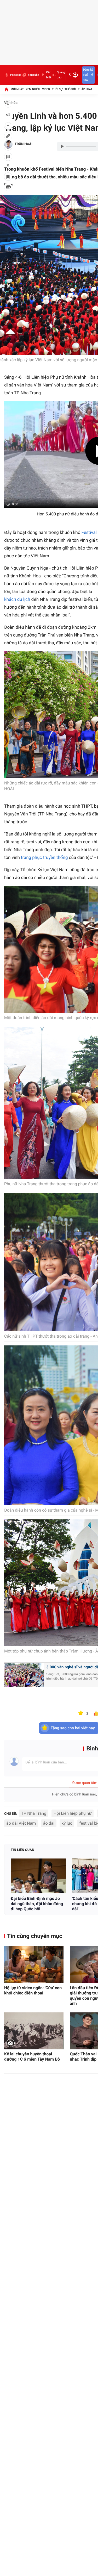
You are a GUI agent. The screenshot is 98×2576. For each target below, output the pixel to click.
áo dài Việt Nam (21, 1823)
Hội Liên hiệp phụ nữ (73, 1813)
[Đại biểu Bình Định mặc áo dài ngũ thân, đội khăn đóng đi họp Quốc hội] (38, 1876)
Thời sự (57, 89)
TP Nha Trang (34, 1813)
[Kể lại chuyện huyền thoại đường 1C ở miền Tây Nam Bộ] (34, 2031)
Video (46, 89)
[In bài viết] (8, 187)
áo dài (49, 1823)
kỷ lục (67, 1823)
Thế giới (70, 89)
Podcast (15, 75)
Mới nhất (17, 89)
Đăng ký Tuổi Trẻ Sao (88, 75)
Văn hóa (11, 103)
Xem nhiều (33, 89)
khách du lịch (17, 600)
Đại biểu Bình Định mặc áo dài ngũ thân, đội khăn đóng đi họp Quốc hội (37, 1904)
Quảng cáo (61, 75)
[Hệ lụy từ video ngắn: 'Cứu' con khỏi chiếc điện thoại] (34, 1965)
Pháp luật (85, 89)
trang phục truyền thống (44, 858)
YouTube (33, 75)
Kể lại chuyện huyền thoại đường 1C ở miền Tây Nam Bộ (32, 2057)
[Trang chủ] (6, 89)
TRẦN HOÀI (24, 144)
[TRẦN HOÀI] (8, 144)
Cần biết (49, 75)
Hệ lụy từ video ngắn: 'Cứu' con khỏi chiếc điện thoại (33, 1990)
